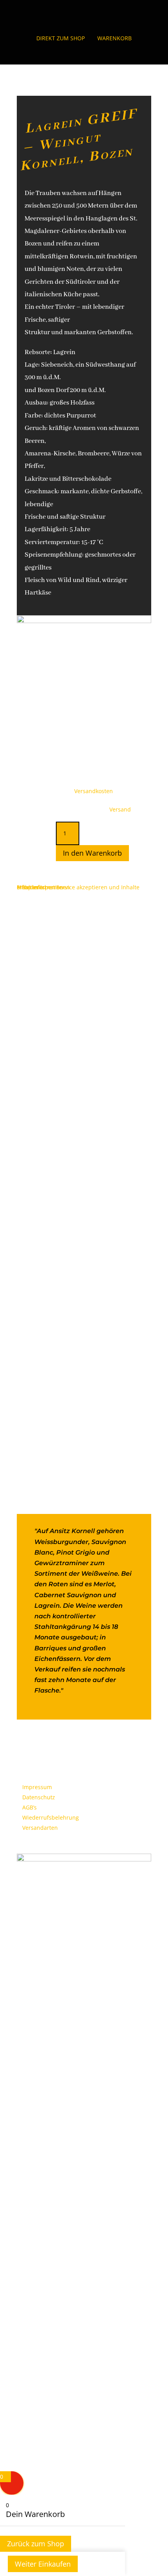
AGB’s (29, 1807)
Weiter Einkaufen (43, 2564)
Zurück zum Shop (36, 2544)
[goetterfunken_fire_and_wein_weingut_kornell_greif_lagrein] (84, 621)
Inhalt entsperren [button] (40, 887)
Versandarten (40, 1828)
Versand (120, 809)
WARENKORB (114, 38)
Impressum (37, 1787)
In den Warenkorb (92, 853)
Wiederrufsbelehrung (51, 1817)
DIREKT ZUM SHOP (61, 38)
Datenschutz (39, 1797)
